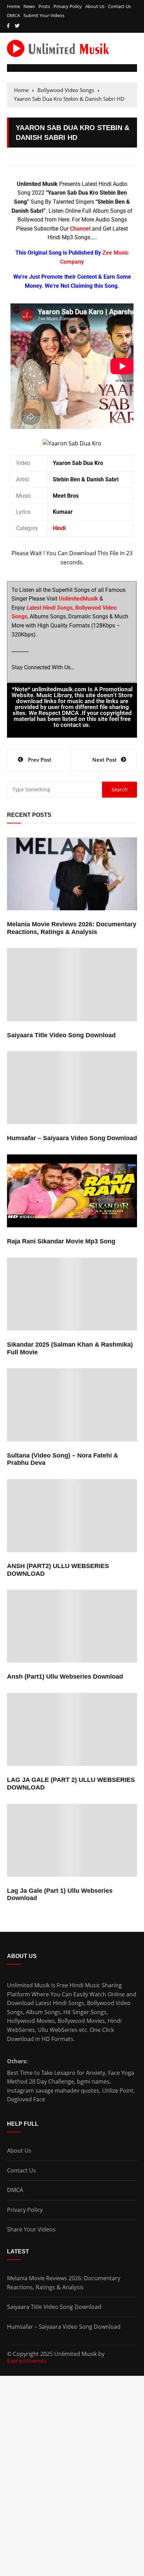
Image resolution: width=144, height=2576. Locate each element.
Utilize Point (118, 2091)
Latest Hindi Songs (60, 2003)
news (29, 6)
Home (13, 6)
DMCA (13, 16)
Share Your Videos (31, 2229)
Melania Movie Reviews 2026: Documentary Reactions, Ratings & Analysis (72, 928)
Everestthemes (27, 2361)
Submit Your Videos (44, 16)
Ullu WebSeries (58, 2030)
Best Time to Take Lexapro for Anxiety (56, 2073)
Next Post (105, 760)
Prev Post (40, 760)
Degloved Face (26, 2099)
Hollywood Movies (31, 2021)
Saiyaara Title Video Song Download (61, 1035)
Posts (44, 6)
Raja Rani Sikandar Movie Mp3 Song (61, 1241)
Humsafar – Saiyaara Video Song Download (72, 1138)
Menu (15, 68)
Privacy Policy (68, 6)
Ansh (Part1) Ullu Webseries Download (65, 1677)
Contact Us (119, 6)
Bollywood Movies (81, 2021)
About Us (95, 6)
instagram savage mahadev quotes (53, 2091)
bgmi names (93, 2081)
